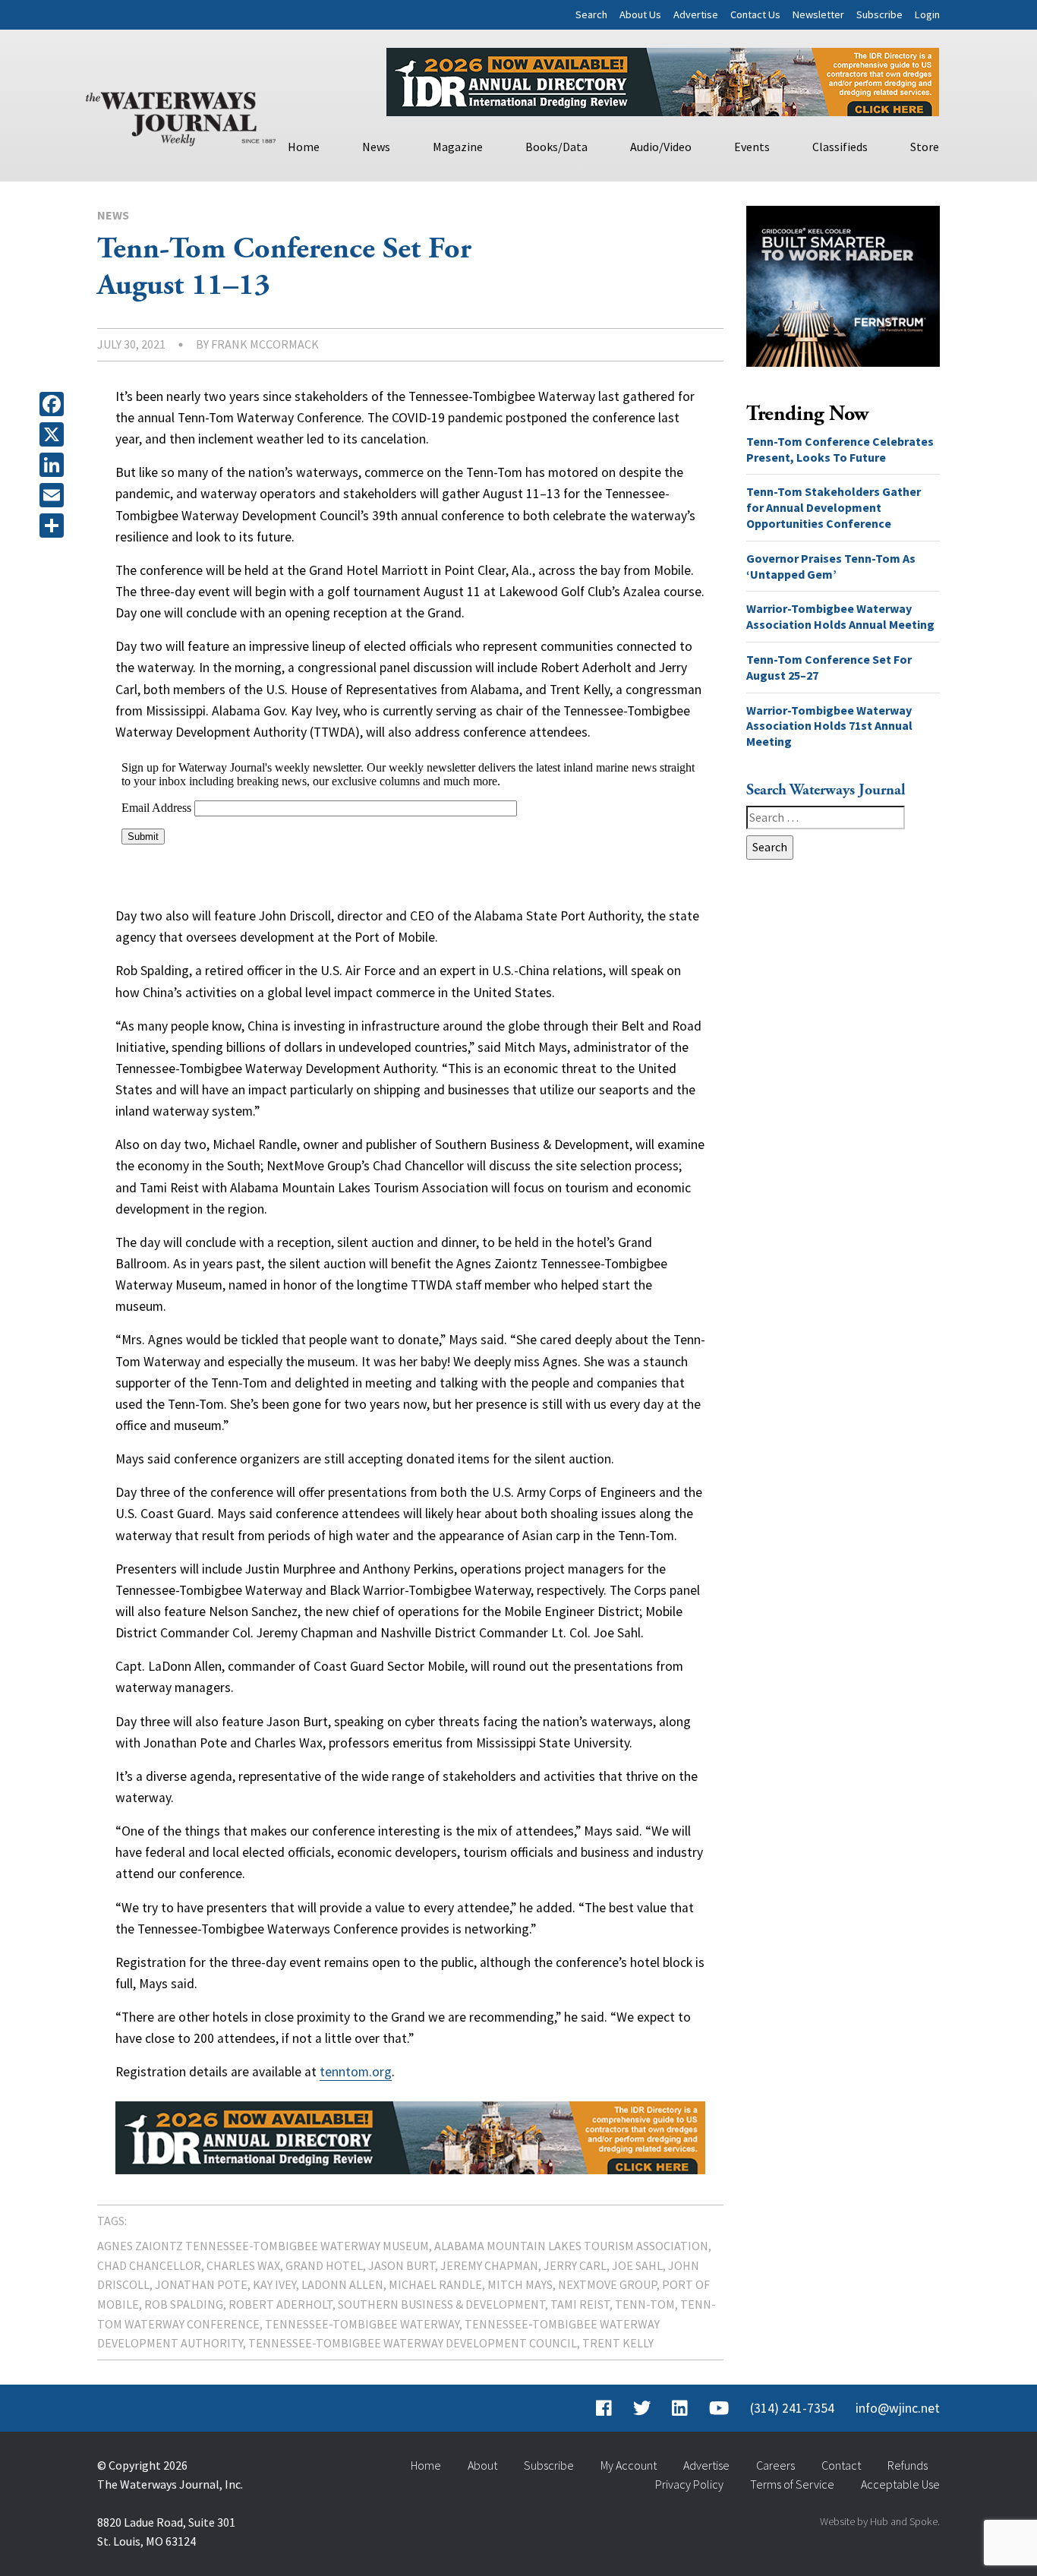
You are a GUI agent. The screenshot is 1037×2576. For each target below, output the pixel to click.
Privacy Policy (689, 2484)
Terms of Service (792, 2484)
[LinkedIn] (55, 465)
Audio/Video (661, 147)
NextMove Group (607, 2284)
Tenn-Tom (645, 2304)
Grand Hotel (324, 2265)
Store (925, 147)
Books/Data (556, 147)
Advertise (696, 14)
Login (927, 14)
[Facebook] (55, 404)
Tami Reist (580, 2304)
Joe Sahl (637, 2265)
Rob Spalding (184, 2304)
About (482, 2465)
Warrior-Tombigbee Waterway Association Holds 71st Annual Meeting (829, 726)
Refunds (908, 2465)
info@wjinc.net (898, 2408)
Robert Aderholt (281, 2304)
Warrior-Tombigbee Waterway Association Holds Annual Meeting (840, 616)
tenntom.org (356, 2072)
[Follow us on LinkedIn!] (680, 2408)
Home (304, 147)
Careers (775, 2465)
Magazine (458, 147)
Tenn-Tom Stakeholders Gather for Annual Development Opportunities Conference (834, 507)
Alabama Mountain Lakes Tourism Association (571, 2246)
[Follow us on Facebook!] (604, 2408)
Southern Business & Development (441, 2304)
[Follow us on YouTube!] (719, 2408)
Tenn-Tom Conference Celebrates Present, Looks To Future (840, 449)
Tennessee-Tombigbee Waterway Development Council (413, 2343)
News (376, 147)
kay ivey (274, 2284)
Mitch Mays (520, 2284)
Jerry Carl (575, 2265)
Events (752, 147)
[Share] (55, 526)
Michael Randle (435, 2284)
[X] (55, 434)
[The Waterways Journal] (181, 115)
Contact (841, 2465)
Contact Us (755, 14)
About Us (640, 14)
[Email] (55, 495)
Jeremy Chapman (489, 2265)
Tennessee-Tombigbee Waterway (362, 2324)
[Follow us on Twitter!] (642, 2408)
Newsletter (818, 14)
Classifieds (840, 147)
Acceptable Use (900, 2484)
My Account (629, 2465)
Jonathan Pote (201, 2284)
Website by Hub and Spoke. (880, 2521)
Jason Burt (402, 2265)
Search (591, 14)
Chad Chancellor (149, 2265)
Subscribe (879, 14)
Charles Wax (243, 2265)
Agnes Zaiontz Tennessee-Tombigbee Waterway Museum (263, 2246)
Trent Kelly (618, 2343)
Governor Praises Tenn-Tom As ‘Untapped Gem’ (831, 566)
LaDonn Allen (342, 2284)
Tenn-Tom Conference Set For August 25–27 (829, 667)
